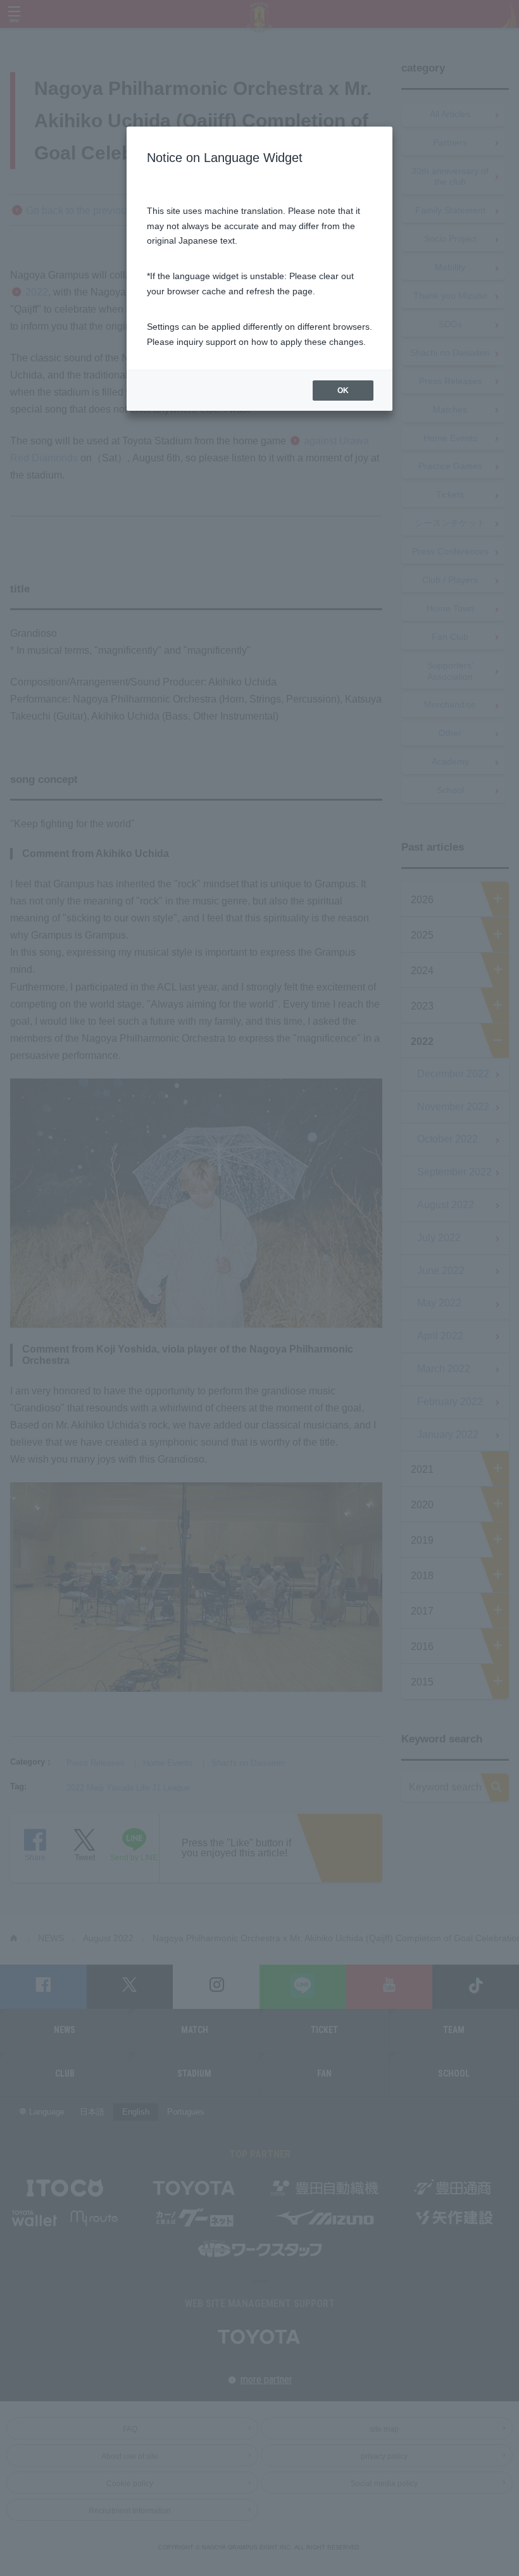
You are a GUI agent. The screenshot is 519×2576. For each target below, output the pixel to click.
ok (343, 391)
